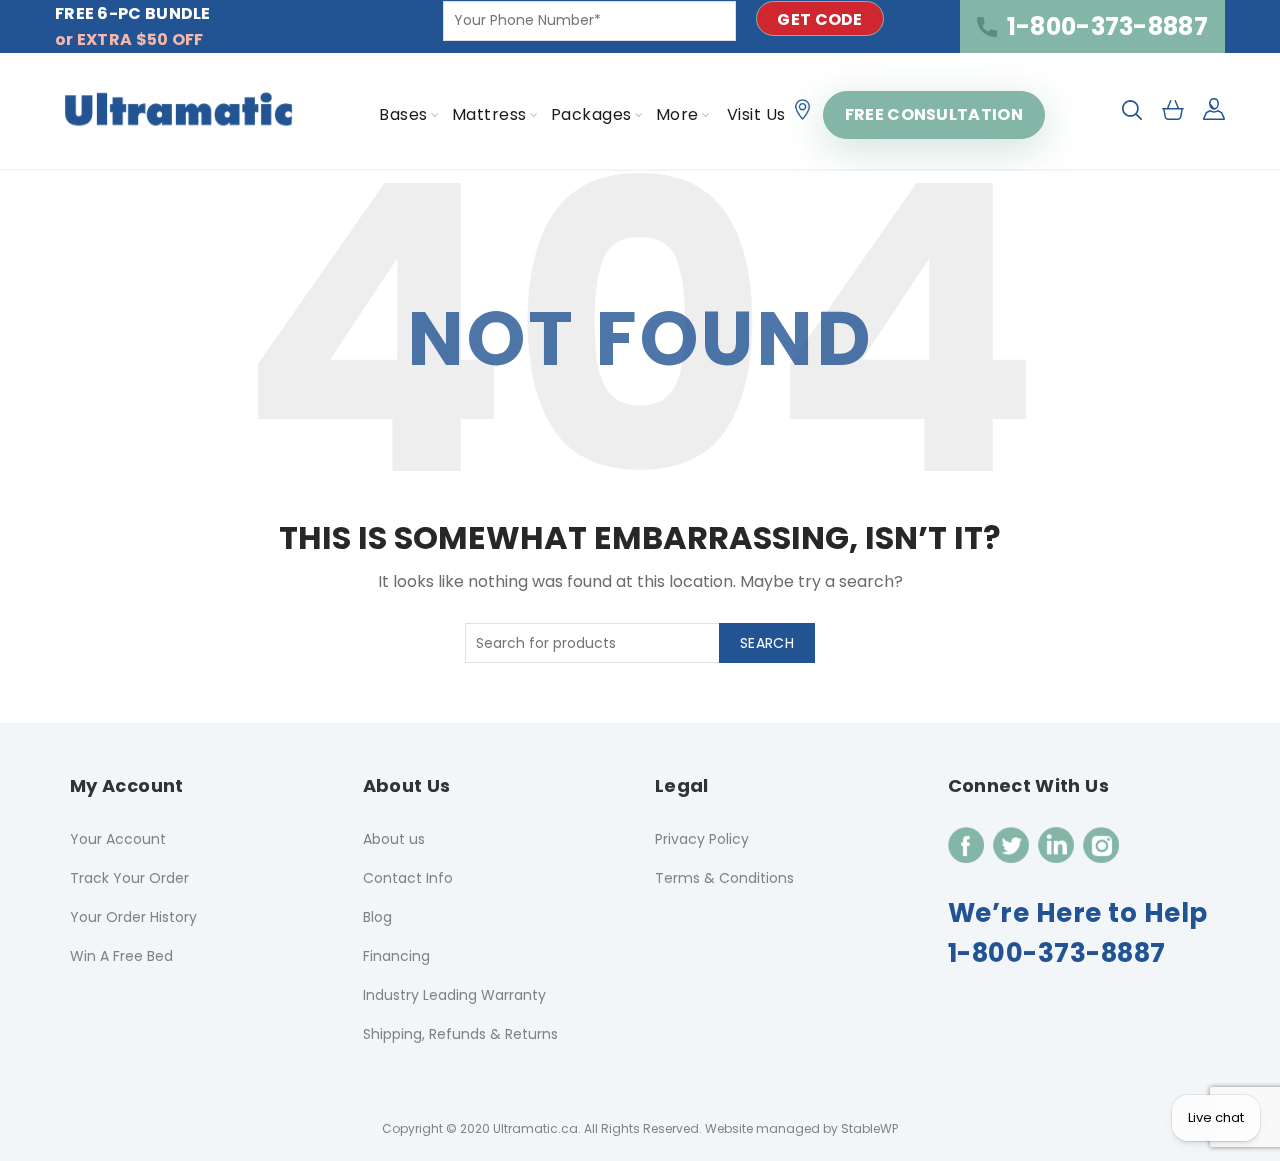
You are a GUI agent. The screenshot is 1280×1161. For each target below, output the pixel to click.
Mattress (489, 114)
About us (394, 839)
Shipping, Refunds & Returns (460, 1034)
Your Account (118, 839)
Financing (396, 956)
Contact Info (408, 878)
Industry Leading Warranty (454, 995)
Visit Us (756, 114)
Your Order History (133, 917)
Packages (591, 114)
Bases (403, 114)
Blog (377, 917)
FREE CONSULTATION (934, 114)
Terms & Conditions (724, 878)
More (677, 114)
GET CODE (819, 19)
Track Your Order (129, 878)
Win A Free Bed (121, 956)
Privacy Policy (702, 839)
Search (767, 643)
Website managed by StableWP (801, 1128)
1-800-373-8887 (1107, 26)
